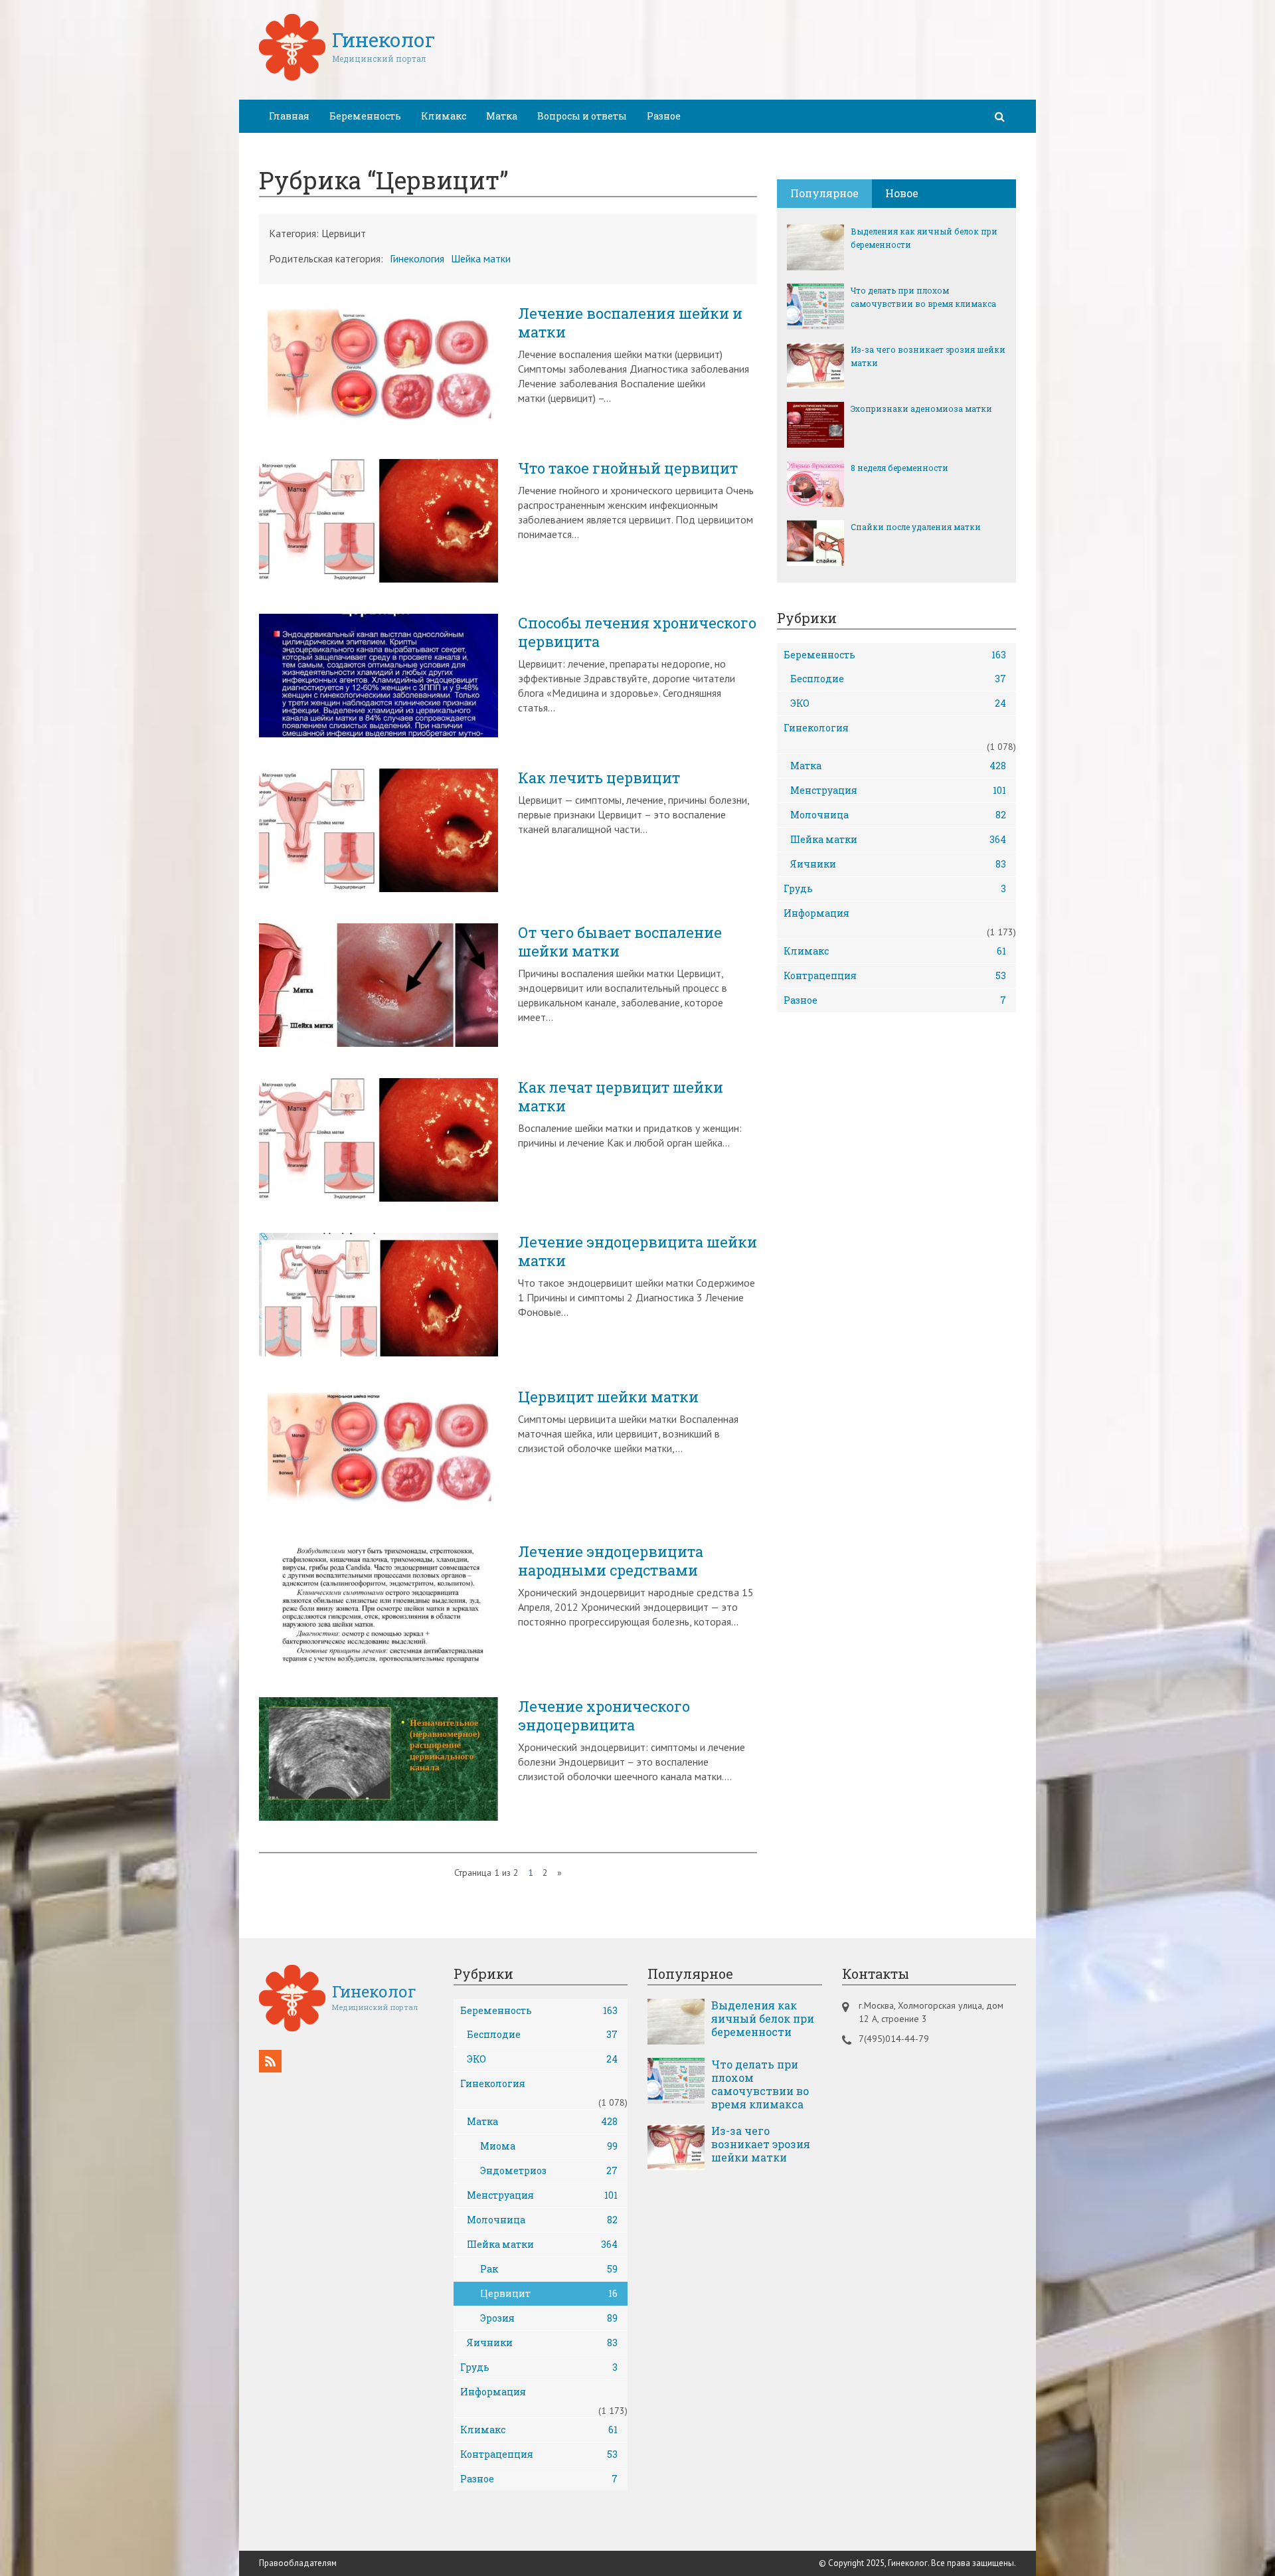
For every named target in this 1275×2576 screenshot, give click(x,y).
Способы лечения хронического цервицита (637, 632)
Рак (549, 2269)
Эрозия (549, 2318)
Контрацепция (895, 975)
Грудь (895, 888)
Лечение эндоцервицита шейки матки (637, 1251)
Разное (664, 116)
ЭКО (898, 703)
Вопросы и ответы (582, 116)
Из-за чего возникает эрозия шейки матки (928, 356)
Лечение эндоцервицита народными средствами (611, 1561)
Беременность (365, 116)
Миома (549, 2146)
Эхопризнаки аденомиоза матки (921, 409)
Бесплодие (898, 679)
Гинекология (417, 258)
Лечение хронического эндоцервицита (604, 1716)
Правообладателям (298, 2563)
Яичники (898, 864)
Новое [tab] (902, 193)
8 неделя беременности (899, 468)
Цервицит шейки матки (608, 1397)
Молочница (898, 815)
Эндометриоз (549, 2170)
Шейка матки (481, 258)
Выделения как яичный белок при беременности (924, 238)
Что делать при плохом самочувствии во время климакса (923, 297)
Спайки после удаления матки (916, 527)
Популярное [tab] (824, 193)
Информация (816, 913)
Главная (289, 116)
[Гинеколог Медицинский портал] (347, 76)
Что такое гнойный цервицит (628, 468)
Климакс (444, 116)
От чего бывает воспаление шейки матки (620, 942)
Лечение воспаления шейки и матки (630, 323)
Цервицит (549, 2293)
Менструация (898, 790)
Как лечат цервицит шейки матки (621, 1097)
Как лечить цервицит (599, 778)
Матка (502, 116)
